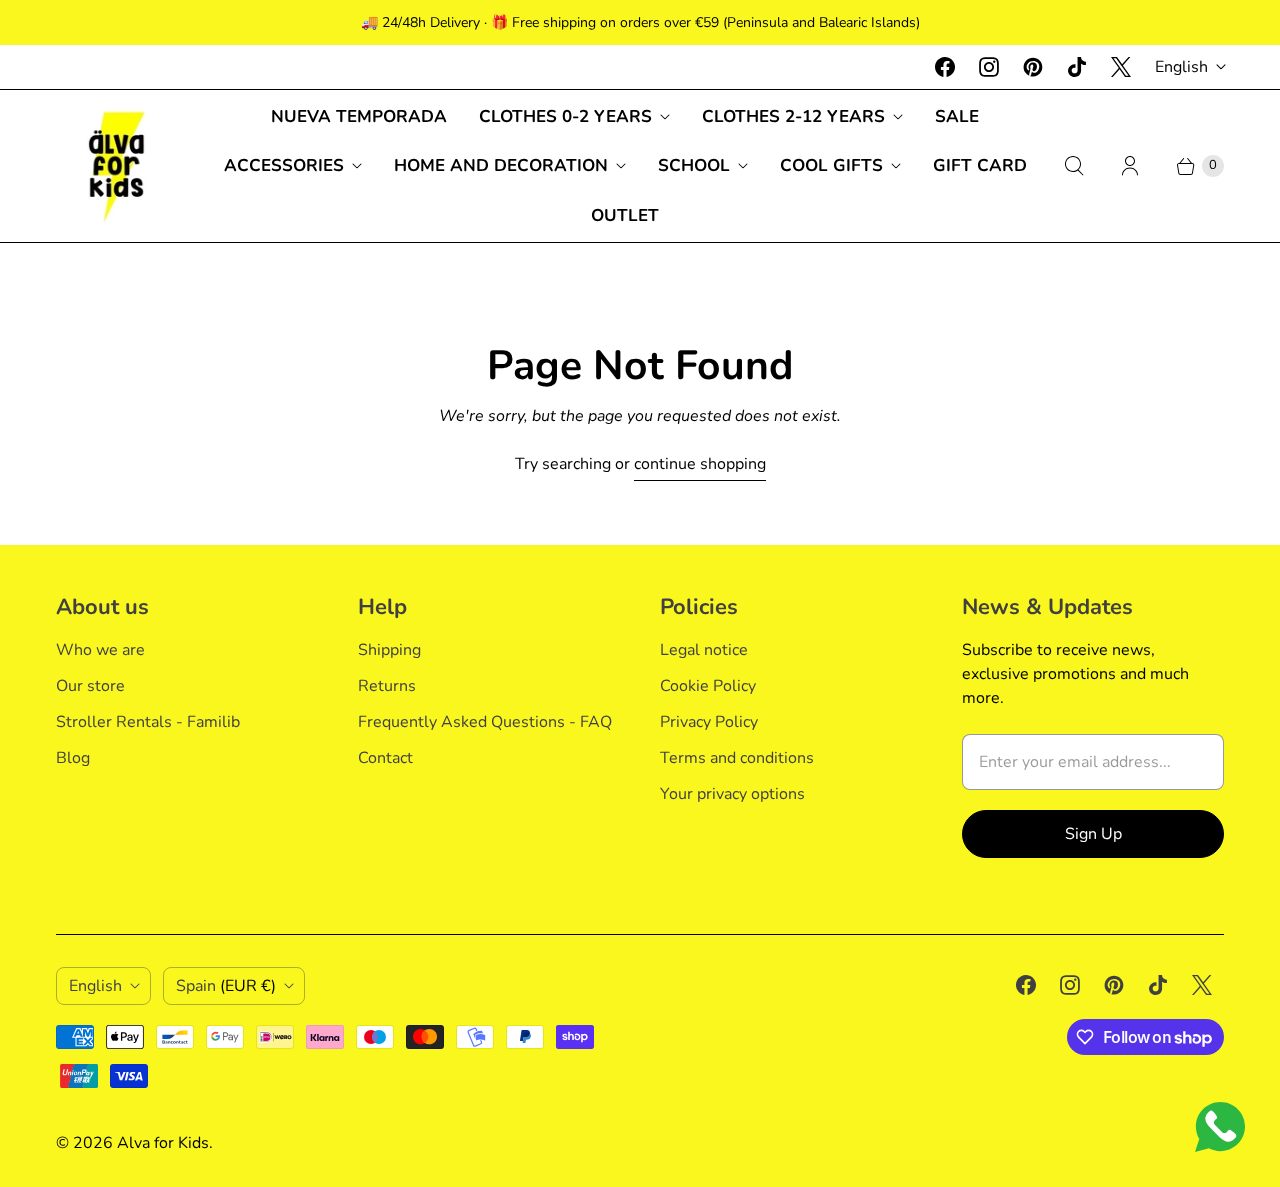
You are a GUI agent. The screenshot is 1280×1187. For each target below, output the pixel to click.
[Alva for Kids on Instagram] (989, 67)
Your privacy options (732, 794)
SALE (957, 116)
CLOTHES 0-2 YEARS (565, 116)
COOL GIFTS (831, 165)
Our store (90, 686)
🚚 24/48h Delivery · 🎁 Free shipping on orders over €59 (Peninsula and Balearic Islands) (640, 22)
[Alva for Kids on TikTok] (1077, 67)
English (1181, 67)
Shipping (389, 650)
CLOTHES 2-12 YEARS (793, 116)
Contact (385, 758)
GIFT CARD (980, 165)
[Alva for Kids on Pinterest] (1033, 67)
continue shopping (700, 464)
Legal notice (704, 650)
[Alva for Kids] (116, 166)
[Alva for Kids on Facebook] (945, 67)
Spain (226, 986)
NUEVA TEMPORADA (359, 116)
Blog (73, 758)
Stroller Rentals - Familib (148, 722)
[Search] (1074, 166)
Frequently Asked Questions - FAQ (485, 722)
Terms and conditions (737, 758)
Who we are (100, 650)
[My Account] (1130, 166)
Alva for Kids (163, 1143)
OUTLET (625, 215)
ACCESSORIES (284, 165)
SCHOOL (694, 165)
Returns (387, 686)
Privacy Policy (709, 722)
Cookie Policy (708, 686)
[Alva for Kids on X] (1121, 67)
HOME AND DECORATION (501, 165)
